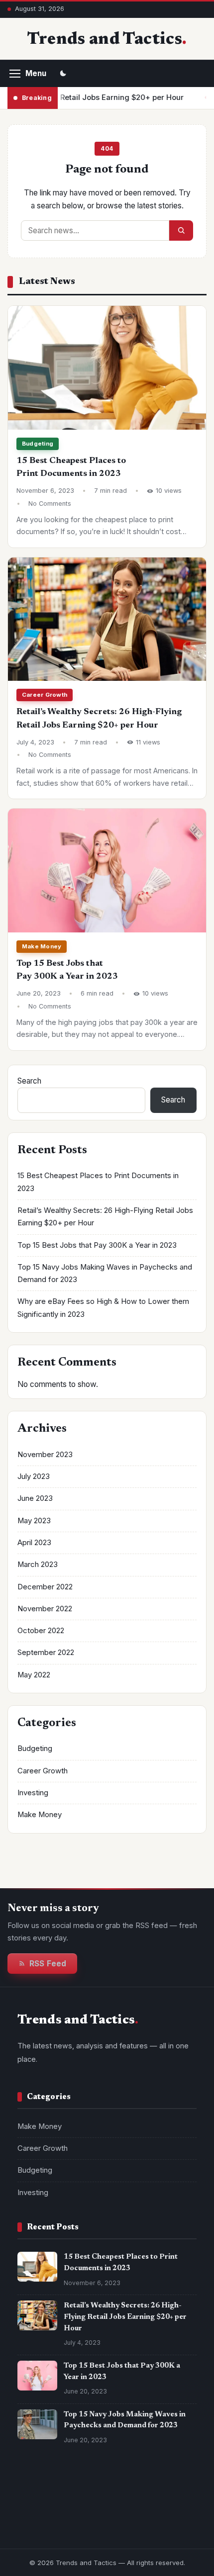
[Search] (181, 230)
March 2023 (38, 1564)
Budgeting (38, 444)
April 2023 (34, 1543)
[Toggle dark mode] (63, 74)
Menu (36, 73)
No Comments (50, 504)
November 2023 (45, 1455)
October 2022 (41, 1631)
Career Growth (45, 695)
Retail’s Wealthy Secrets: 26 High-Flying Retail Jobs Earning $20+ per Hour (125, 2317)
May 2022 (34, 1675)
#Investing (96, 2522)
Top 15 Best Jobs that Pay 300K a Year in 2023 (97, 1245)
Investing (33, 1793)
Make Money (42, 946)
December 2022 (45, 1587)
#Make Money (46, 2503)
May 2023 (34, 1521)
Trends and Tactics (105, 40)
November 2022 (45, 1609)
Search (29, 1081)
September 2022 (46, 1653)
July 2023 (34, 1476)
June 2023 (35, 1498)
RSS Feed (48, 1964)
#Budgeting (43, 2522)
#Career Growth (111, 2503)
